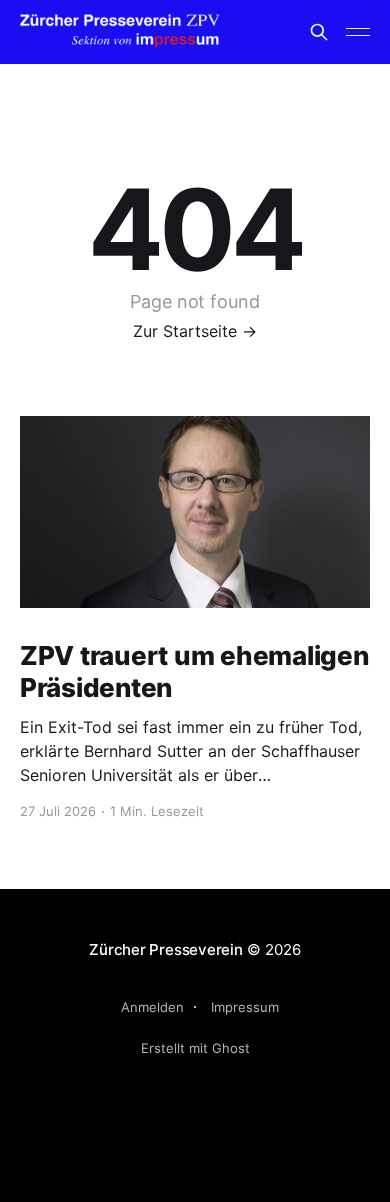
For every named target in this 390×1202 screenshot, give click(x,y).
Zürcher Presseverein (166, 949)
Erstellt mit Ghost (195, 1048)
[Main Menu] (358, 32)
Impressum (245, 1007)
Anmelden (152, 1007)
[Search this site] (319, 32)
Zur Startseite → (195, 331)
